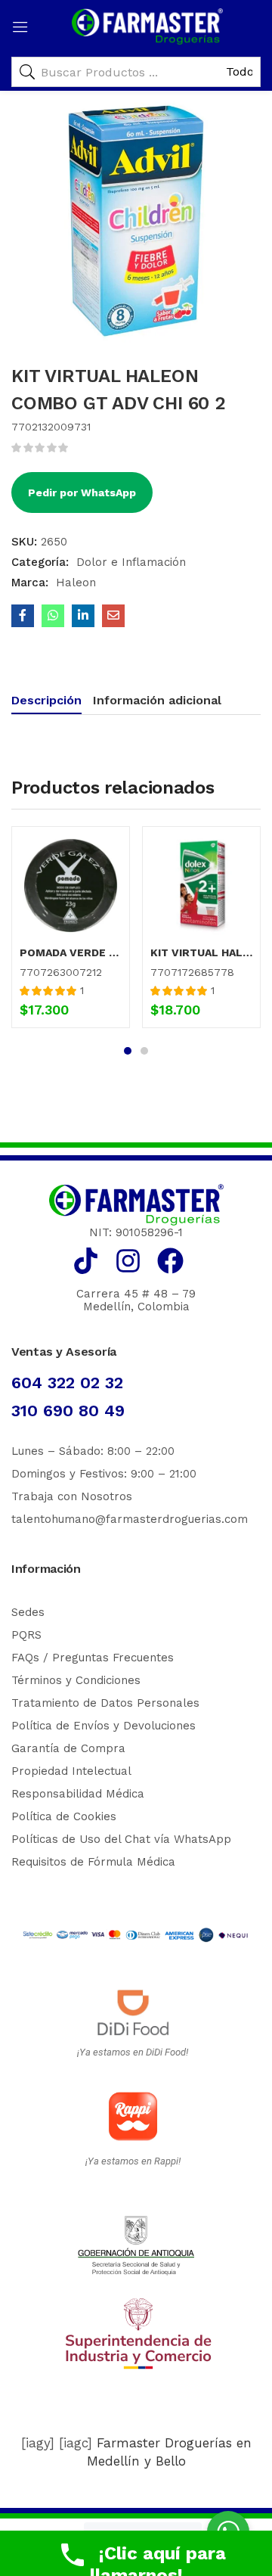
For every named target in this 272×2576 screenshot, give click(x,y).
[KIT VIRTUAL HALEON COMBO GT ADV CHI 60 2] (23, 616)
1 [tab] (128, 1051)
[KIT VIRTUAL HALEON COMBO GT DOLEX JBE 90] (201, 886)
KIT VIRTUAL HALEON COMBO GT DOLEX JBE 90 (201, 952)
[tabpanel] (71, 933)
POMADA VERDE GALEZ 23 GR (71, 952)
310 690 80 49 (68, 1411)
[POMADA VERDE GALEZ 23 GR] (71, 886)
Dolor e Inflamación (131, 562)
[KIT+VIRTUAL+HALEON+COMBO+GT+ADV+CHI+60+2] (83, 616)
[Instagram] (128, 1261)
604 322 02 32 (67, 1383)
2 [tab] (144, 1051)
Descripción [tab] (46, 700)
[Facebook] (170, 1261)
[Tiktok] (86, 1261)
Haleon (76, 583)
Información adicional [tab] (157, 700)
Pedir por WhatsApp (82, 493)
